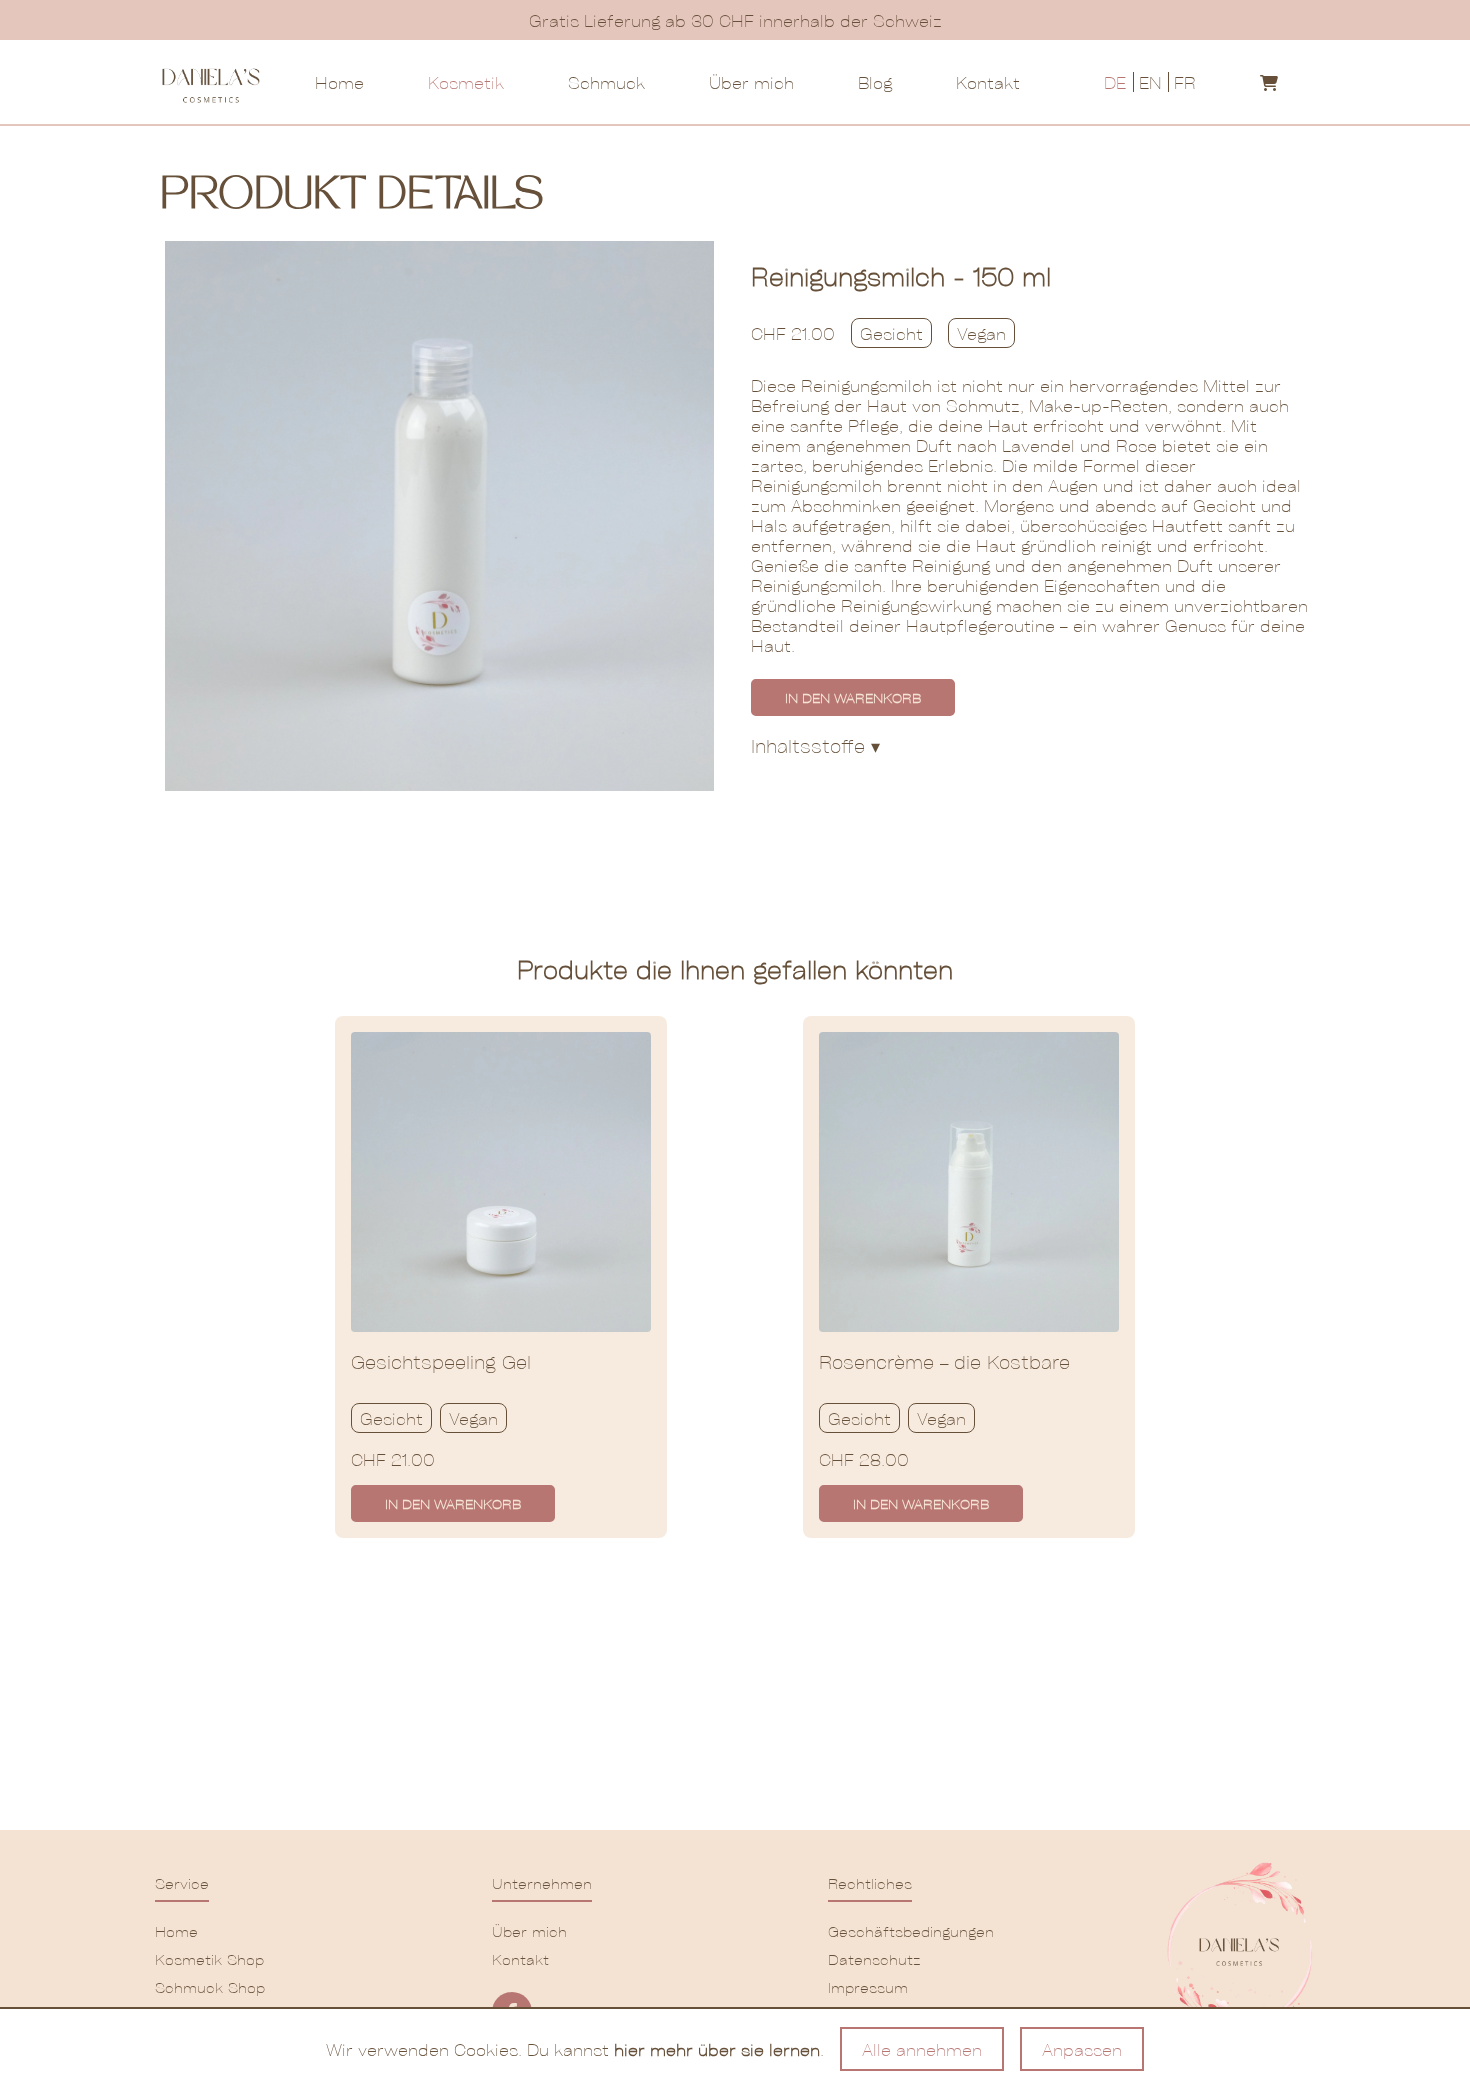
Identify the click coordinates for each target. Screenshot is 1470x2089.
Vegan (981, 333)
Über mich (751, 82)
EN (1150, 82)
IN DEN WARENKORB (853, 697)
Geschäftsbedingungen (903, 1931)
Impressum (868, 1987)
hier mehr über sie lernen (717, 2049)
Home (339, 82)
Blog (875, 82)
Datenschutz (874, 1959)
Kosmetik (466, 82)
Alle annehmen (922, 2049)
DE (1115, 82)
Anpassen (1082, 2049)
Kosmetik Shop (209, 1959)
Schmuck (606, 82)
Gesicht (891, 333)
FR (1185, 82)
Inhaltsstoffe (815, 745)
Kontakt (988, 82)
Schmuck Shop (210, 1987)
